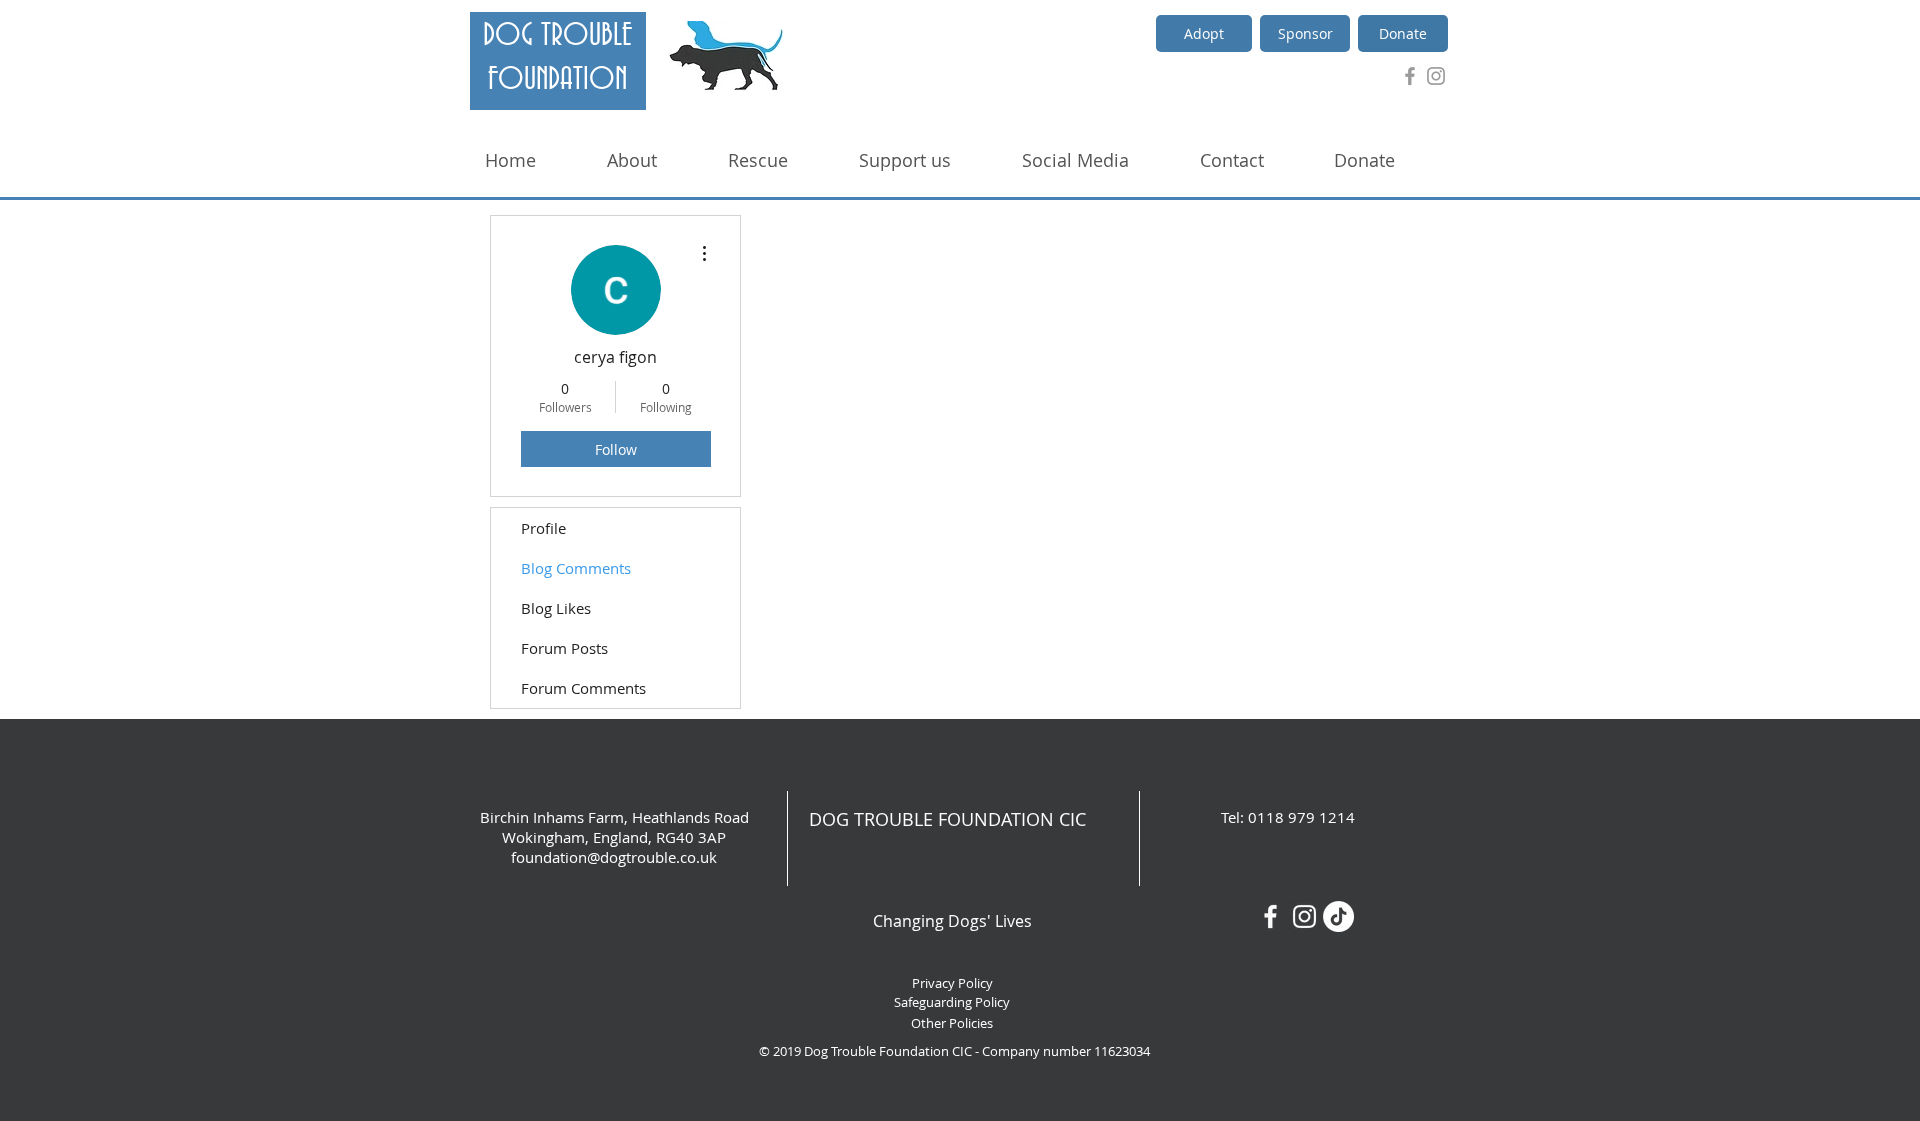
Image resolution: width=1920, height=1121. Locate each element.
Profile (543, 528)
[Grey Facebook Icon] (1410, 76)
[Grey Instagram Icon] (1436, 76)
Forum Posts (564, 648)
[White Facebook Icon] (1270, 916)
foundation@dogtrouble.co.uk (614, 857)
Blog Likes (556, 608)
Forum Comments (583, 688)
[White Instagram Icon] (1304, 916)
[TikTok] (1338, 916)
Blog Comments (576, 568)
